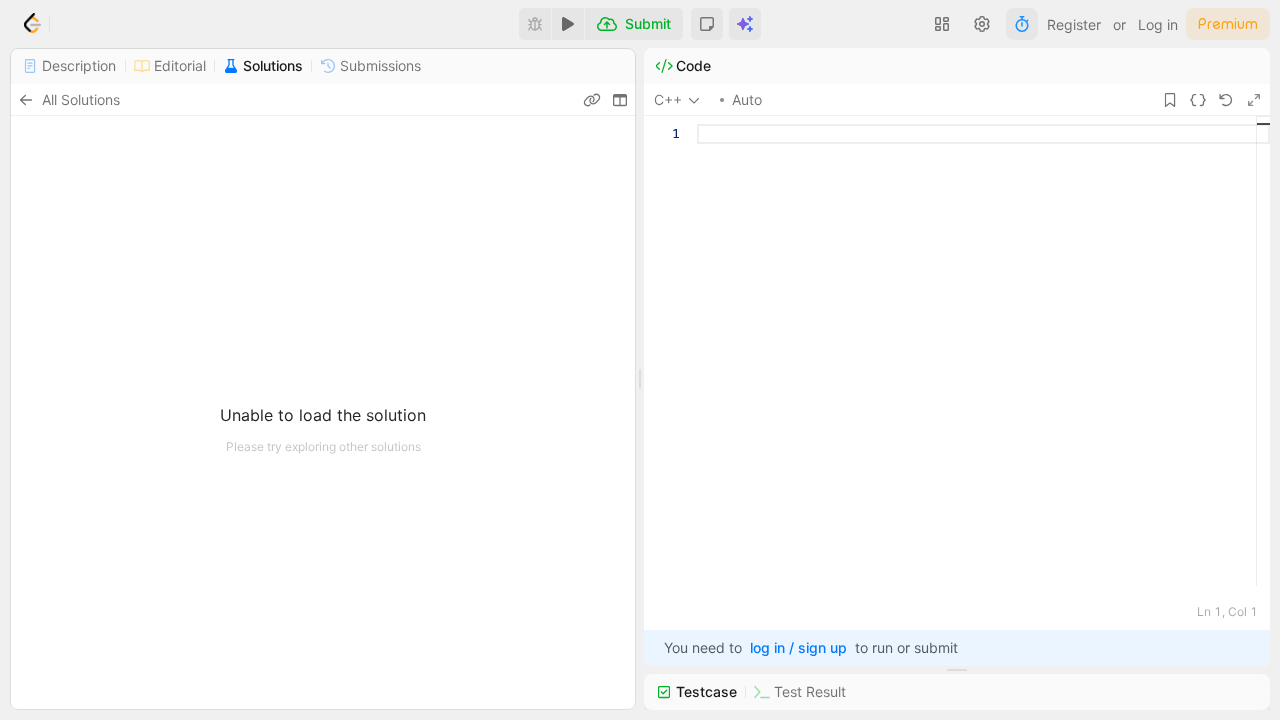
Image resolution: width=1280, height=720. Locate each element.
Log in (1158, 24)
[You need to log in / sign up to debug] (535, 24)
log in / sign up (798, 647)
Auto (747, 99)
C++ (668, 99)
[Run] (568, 24)
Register (1074, 24)
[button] (707, 24)
